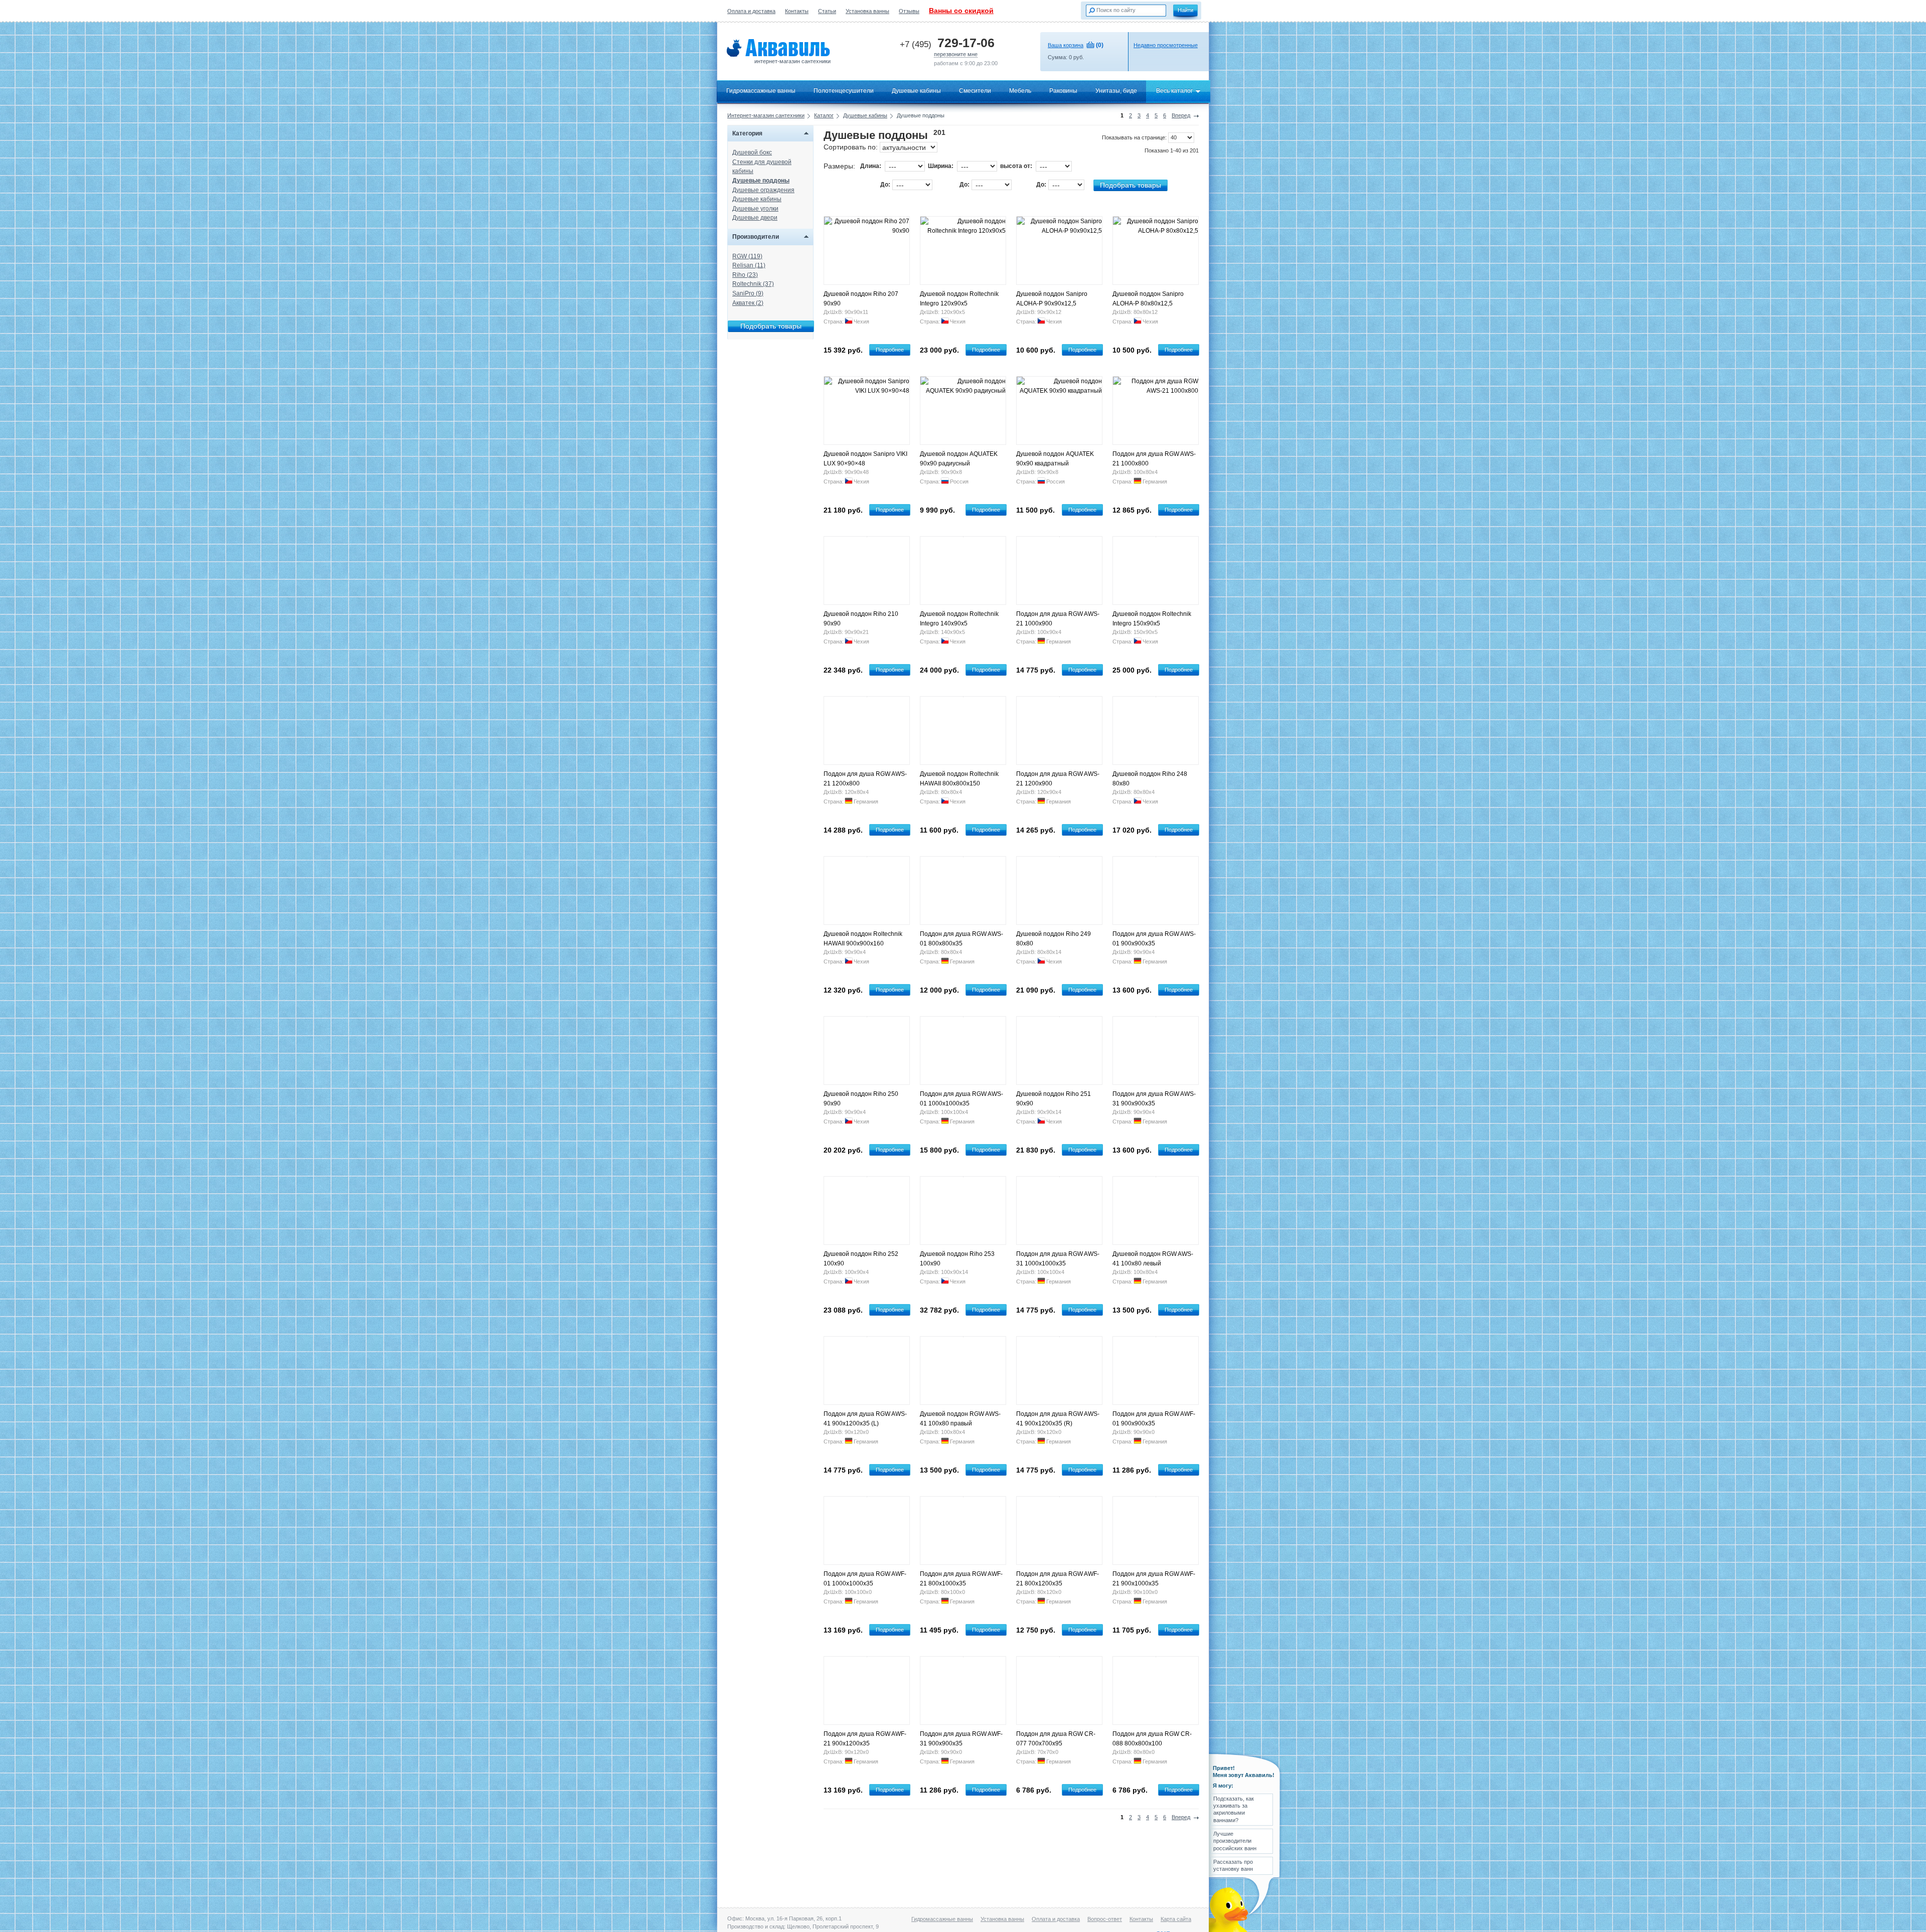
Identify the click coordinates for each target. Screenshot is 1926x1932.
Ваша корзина (1066, 45)
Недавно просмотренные (1166, 45)
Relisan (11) (749, 265)
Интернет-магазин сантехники (766, 115)
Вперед (1181, 115)
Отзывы (909, 11)
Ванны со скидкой (961, 11)
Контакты (797, 11)
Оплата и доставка (751, 11)
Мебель (1020, 91)
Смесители (975, 91)
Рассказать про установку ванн (1233, 1865)
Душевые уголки (755, 209)
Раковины (1063, 91)
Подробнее (890, 350)
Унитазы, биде (1116, 91)
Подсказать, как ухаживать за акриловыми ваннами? (1234, 1809)
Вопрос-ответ (1105, 1919)
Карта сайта (1176, 1919)
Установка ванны (867, 11)
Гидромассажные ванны (761, 91)
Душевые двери (755, 218)
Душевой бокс (752, 152)
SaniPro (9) (748, 293)
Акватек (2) (748, 303)
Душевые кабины (916, 91)
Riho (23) (745, 275)
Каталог (824, 115)
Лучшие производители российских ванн (1235, 1841)
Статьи (827, 11)
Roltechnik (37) (753, 284)
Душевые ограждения (763, 190)
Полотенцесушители (844, 91)
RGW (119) (747, 256)
